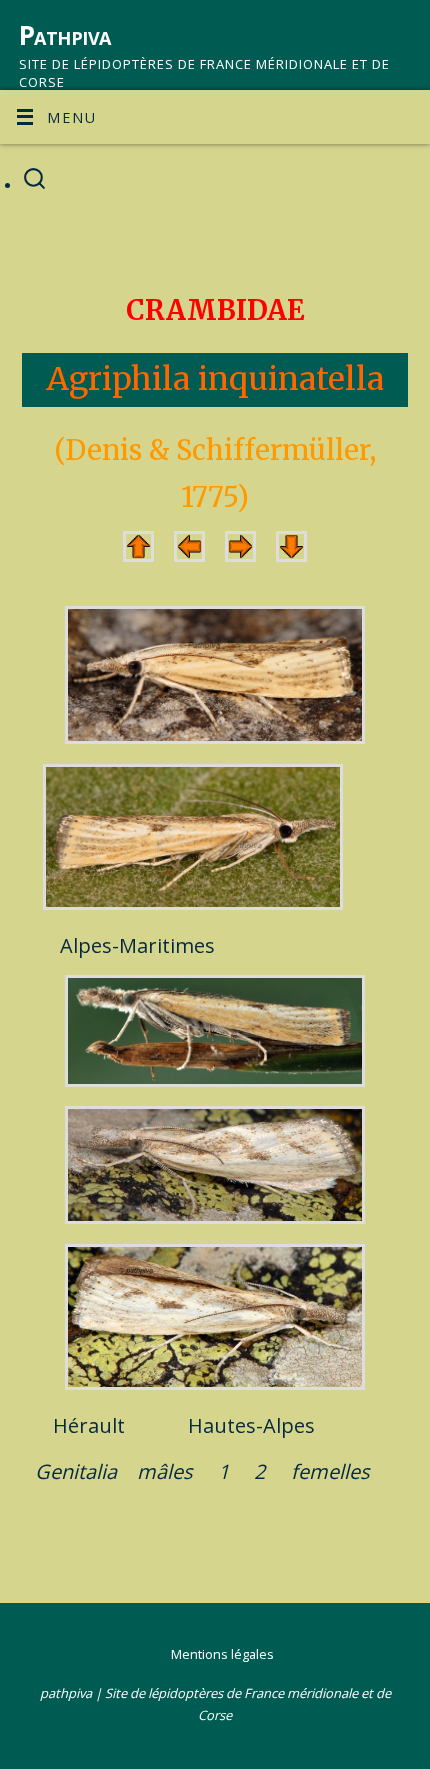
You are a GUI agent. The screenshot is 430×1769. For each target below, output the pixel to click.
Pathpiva (65, 35)
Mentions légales (222, 1654)
